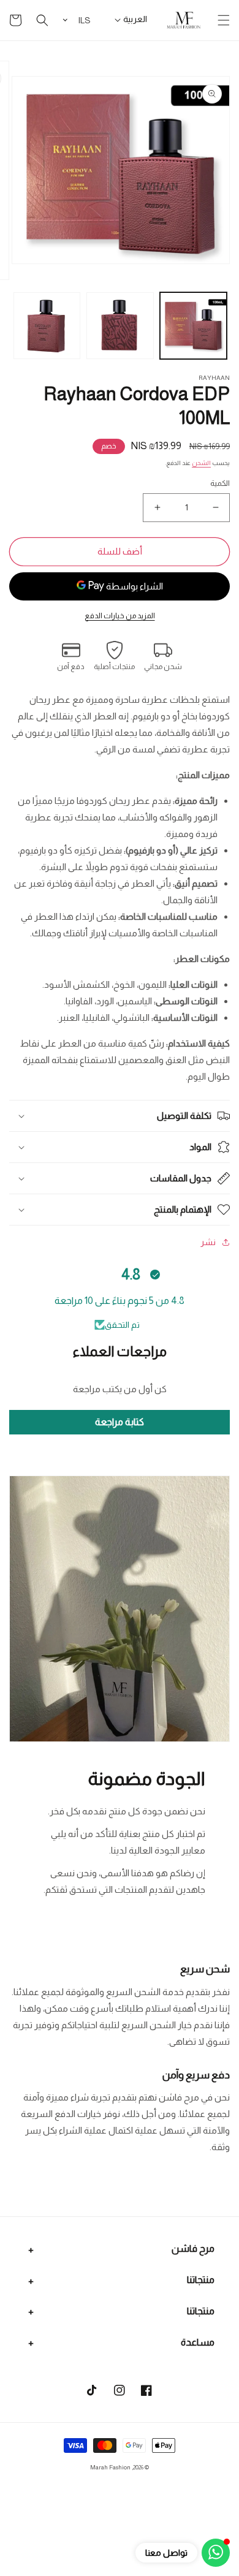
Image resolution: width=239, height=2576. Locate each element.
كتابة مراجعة (120, 1422)
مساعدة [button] (198, 2342)
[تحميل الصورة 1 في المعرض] (194, 326)
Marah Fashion (110, 2467)
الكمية (220, 483)
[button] (224, 20)
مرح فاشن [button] (193, 2248)
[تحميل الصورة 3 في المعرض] (47, 326)
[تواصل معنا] (216, 2553)
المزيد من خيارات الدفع (120, 616)
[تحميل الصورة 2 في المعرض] (120, 326)
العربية (135, 19)
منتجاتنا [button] (201, 2280)
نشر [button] (208, 1242)
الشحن (201, 463)
